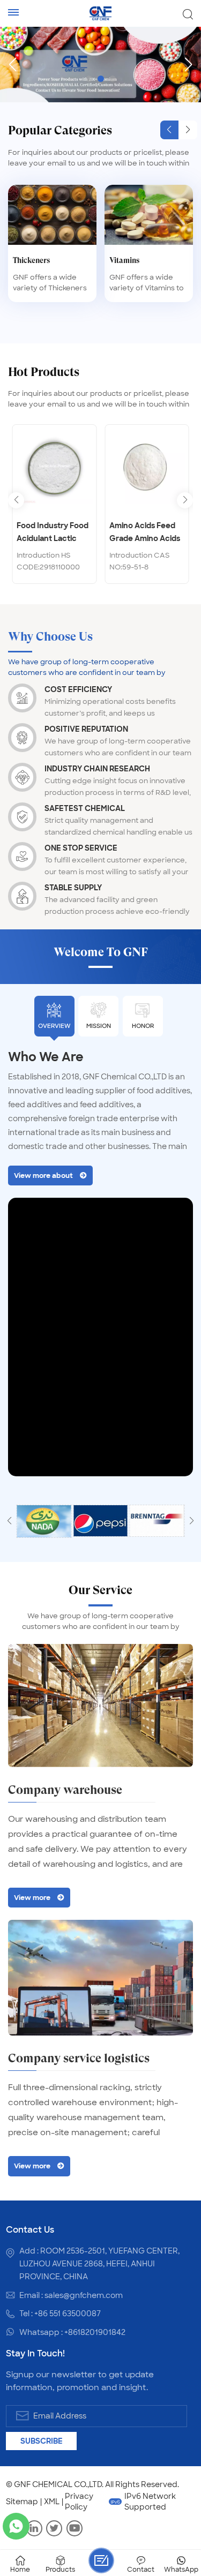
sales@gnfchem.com (84, 2295)
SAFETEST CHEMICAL (85, 808)
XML (52, 2502)
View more (32, 1898)
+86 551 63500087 (68, 2314)
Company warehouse (65, 1790)
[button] (89, 79)
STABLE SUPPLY (73, 888)
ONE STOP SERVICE (81, 848)
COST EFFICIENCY (78, 689)
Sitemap (22, 2502)
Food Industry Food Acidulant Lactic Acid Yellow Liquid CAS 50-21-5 (53, 533)
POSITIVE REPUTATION (86, 729)
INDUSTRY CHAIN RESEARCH (97, 769)
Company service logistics (79, 2058)
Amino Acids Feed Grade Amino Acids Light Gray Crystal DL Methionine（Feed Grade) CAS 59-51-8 (146, 533)
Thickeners (31, 260)
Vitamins (124, 260)
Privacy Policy (79, 2502)
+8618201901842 (95, 2332)
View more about (43, 1176)
